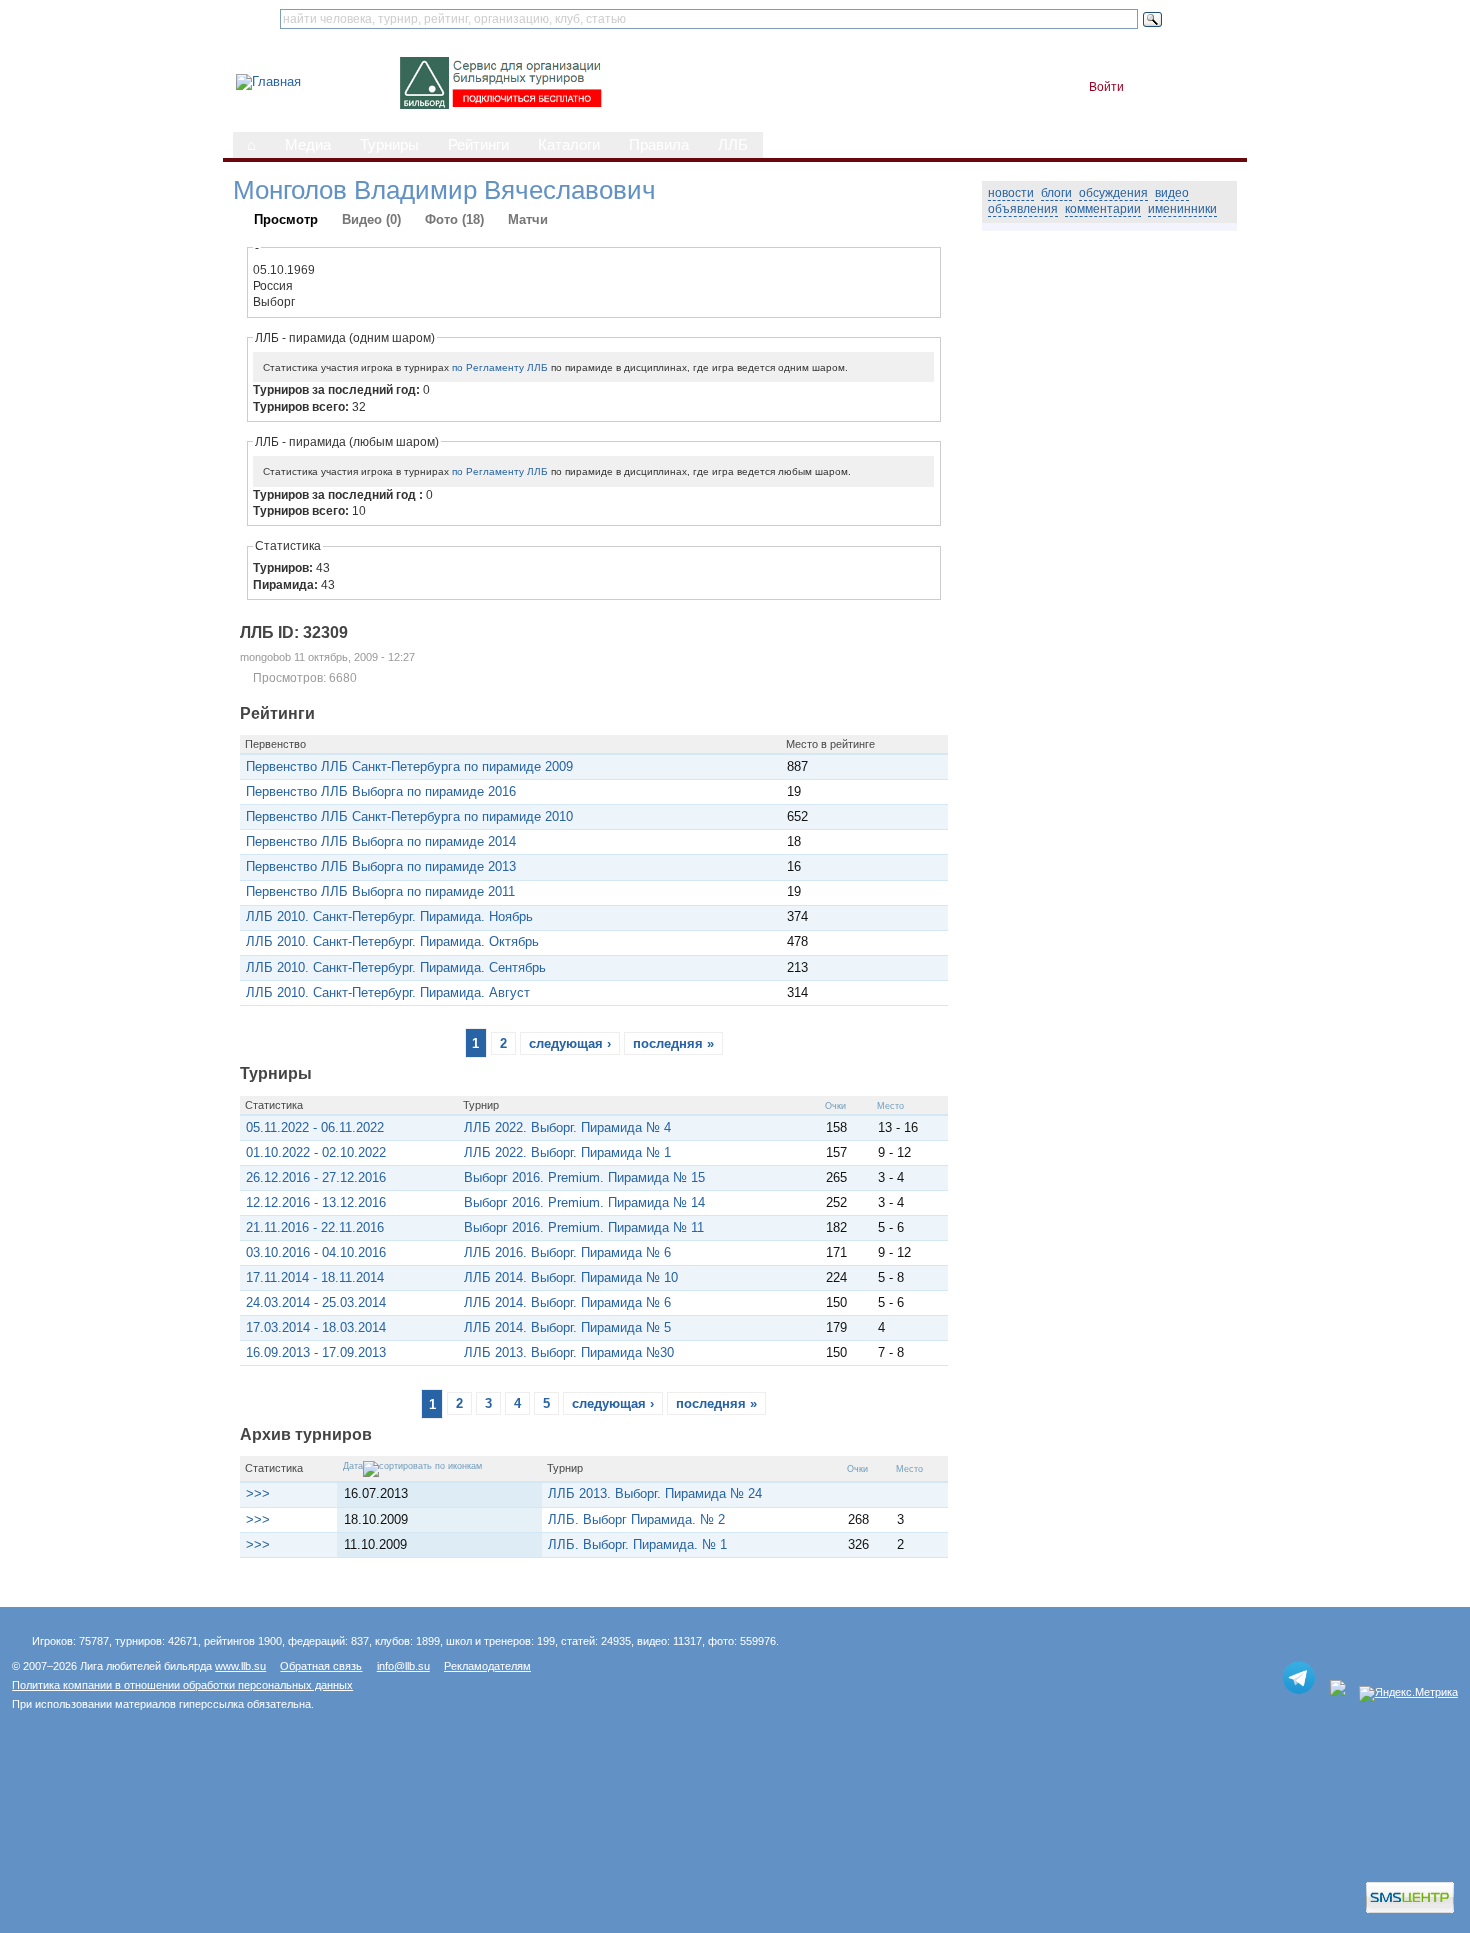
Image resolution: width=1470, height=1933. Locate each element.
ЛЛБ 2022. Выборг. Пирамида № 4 (567, 1127)
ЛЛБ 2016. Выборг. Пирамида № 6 (567, 1252)
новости (1011, 193)
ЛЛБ (733, 145)
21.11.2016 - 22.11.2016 (315, 1227)
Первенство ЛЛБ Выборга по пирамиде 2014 (381, 841)
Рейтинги (478, 145)
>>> (258, 1493)
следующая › (570, 1043)
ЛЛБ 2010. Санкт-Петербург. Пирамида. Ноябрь (389, 916)
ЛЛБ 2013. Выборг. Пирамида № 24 (655, 1493)
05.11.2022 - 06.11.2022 (315, 1127)
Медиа (308, 145)
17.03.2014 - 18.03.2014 (316, 1327)
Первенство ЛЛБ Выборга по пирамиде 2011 (380, 891)
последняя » (673, 1043)
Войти (1106, 87)
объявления (1023, 209)
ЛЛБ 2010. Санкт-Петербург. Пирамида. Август (388, 992)
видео (1172, 193)
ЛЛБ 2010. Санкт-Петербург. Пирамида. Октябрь (392, 941)
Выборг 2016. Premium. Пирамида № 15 (584, 1177)
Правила (659, 145)
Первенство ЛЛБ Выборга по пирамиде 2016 (381, 791)
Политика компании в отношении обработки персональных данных (182, 1685)
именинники (1182, 209)
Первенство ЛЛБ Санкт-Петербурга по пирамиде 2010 (409, 816)
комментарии (1103, 209)
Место (890, 1106)
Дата (353, 1466)
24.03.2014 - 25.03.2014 (316, 1302)
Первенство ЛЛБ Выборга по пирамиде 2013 (381, 866)
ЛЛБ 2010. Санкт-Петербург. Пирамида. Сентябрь (396, 967)
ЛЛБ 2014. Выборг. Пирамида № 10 (571, 1277)
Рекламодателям (487, 1666)
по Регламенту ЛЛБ (500, 367)
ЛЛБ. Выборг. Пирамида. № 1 (637, 1544)
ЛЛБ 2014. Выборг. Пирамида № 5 (567, 1327)
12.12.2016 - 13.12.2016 (316, 1202)
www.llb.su (240, 1666)
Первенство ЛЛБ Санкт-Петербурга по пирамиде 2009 (409, 766)
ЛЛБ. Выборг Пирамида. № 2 (636, 1519)
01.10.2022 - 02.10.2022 (316, 1152)
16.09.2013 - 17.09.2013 (316, 1352)
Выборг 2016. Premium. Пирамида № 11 (584, 1227)
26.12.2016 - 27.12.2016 (316, 1177)
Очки (835, 1106)
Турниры (389, 145)
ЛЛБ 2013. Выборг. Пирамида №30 (569, 1352)
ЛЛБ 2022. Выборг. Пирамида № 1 (567, 1152)
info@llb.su (403, 1666)
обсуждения (1113, 193)
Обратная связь (321, 1666)
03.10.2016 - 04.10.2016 (316, 1252)
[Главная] (268, 81)
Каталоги (569, 145)
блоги (1056, 193)
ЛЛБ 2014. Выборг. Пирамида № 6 (567, 1302)
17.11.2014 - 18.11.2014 (315, 1277)
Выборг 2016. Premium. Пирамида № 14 (584, 1202)
